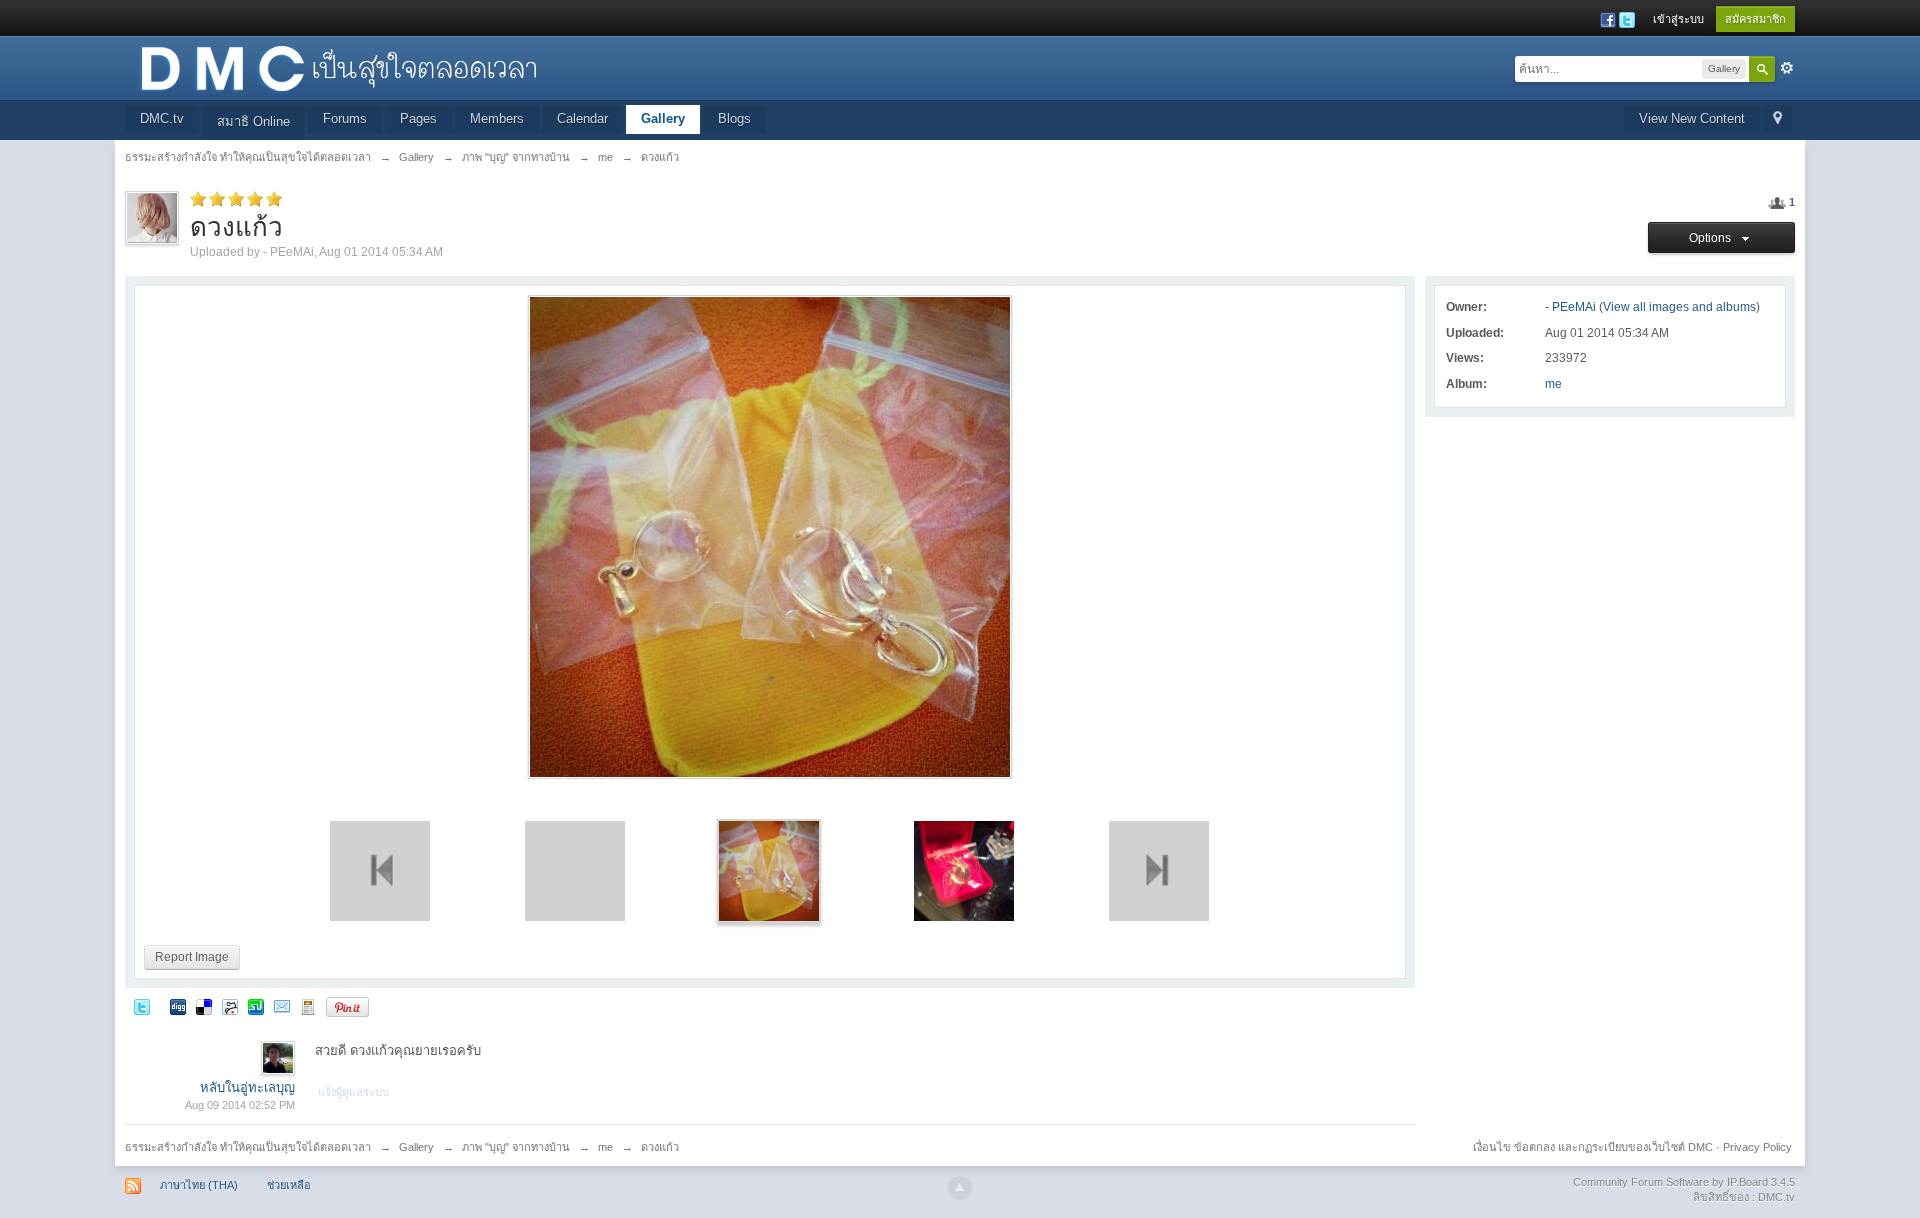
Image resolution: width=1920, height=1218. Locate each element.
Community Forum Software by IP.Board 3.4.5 (1684, 1182)
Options (1713, 238)
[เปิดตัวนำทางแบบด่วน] (1777, 119)
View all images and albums (1679, 307)
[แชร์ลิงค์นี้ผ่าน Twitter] (142, 1006)
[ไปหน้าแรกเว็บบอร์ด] (338, 66)
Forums (345, 118)
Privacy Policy (1757, 1147)
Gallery (663, 118)
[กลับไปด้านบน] (960, 1188)
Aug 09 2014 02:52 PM (240, 1105)
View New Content (1692, 118)
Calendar (582, 118)
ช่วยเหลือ (289, 1185)
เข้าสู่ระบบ (1678, 19)
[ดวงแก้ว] (769, 870)
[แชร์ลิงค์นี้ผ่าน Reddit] (230, 1006)
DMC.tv (162, 118)
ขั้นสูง (1787, 68)
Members (497, 118)
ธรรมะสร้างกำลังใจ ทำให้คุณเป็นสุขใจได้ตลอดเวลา (248, 1147)
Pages (418, 118)
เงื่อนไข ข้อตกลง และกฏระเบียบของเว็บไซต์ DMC (1593, 1147)
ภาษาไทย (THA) (199, 1185)
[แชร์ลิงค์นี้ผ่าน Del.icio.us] (204, 1006)
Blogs (734, 118)
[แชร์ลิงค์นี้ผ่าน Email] (282, 1006)
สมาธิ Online (253, 121)
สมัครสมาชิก (1755, 19)
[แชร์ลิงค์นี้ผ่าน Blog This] (308, 1006)
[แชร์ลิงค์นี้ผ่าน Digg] (178, 1006)
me (1553, 384)
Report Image (192, 957)
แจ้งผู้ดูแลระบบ (353, 1092)
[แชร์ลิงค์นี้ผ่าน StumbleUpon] (256, 1006)
